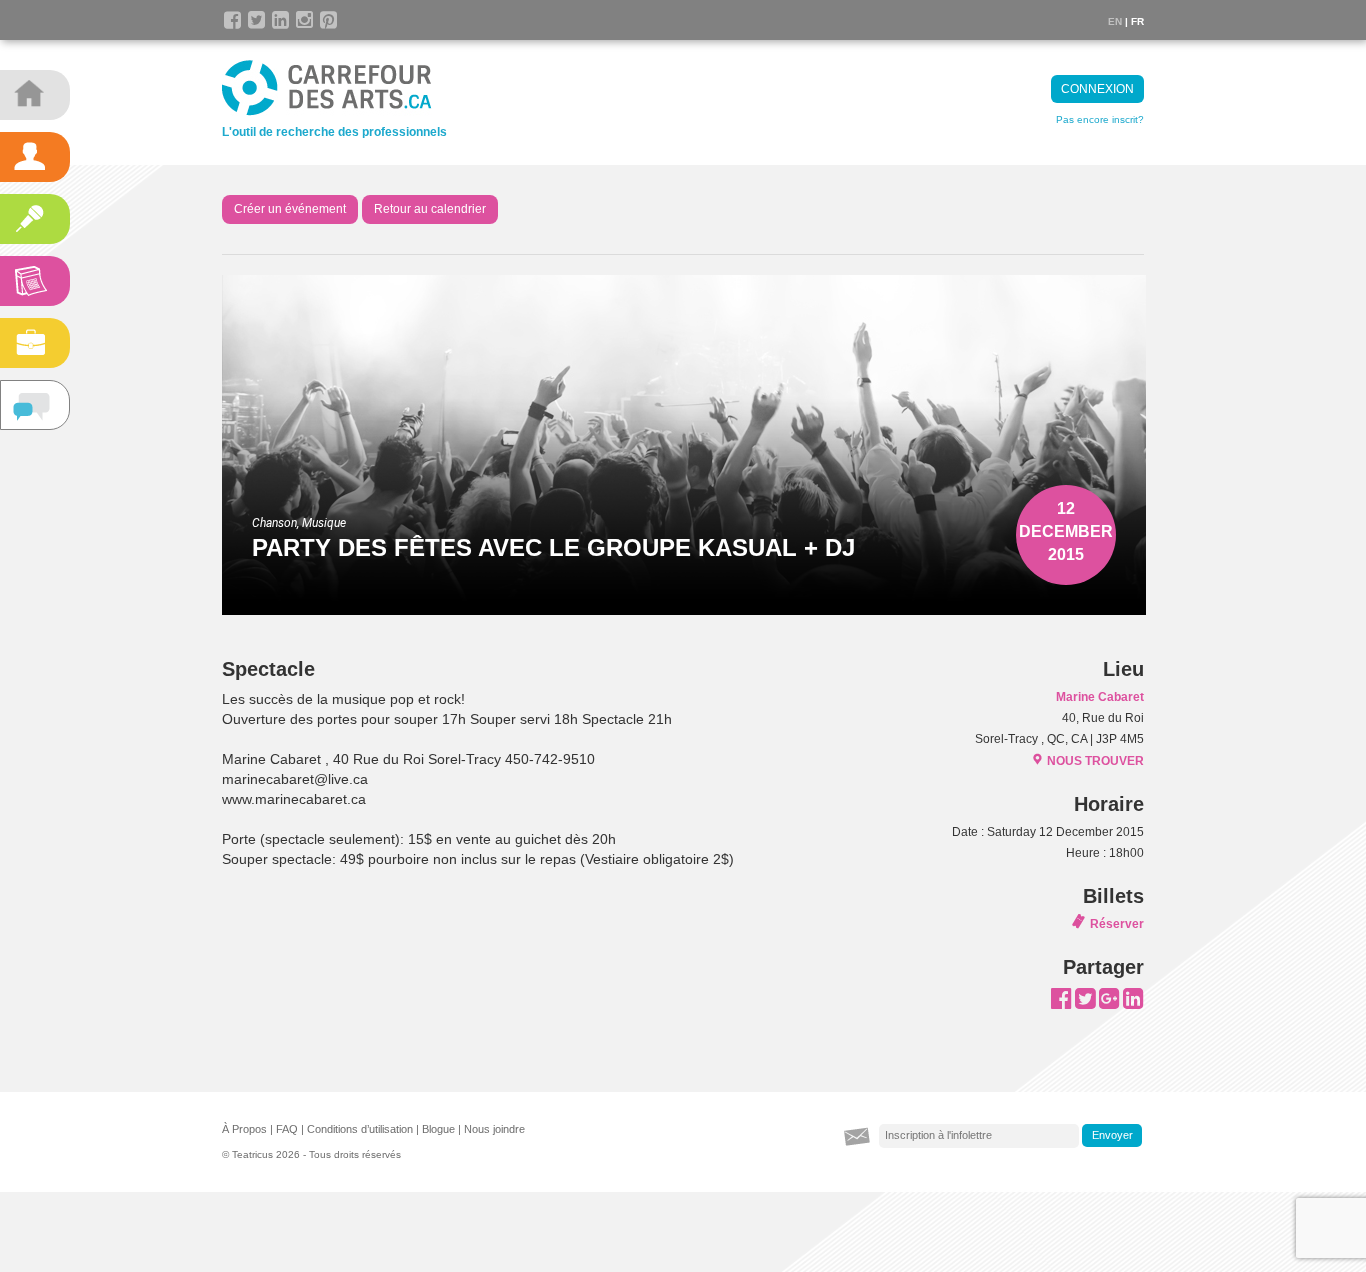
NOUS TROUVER (1095, 761)
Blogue (438, 1129)
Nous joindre (494, 1129)
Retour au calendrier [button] (430, 209)
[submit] (1112, 1136)
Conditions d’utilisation (360, 1129)
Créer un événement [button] (290, 209)
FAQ (287, 1129)
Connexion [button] (1097, 89)
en (1115, 21)
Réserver (1117, 924)
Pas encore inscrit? (1100, 119)
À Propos (244, 1129)
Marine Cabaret (1100, 697)
